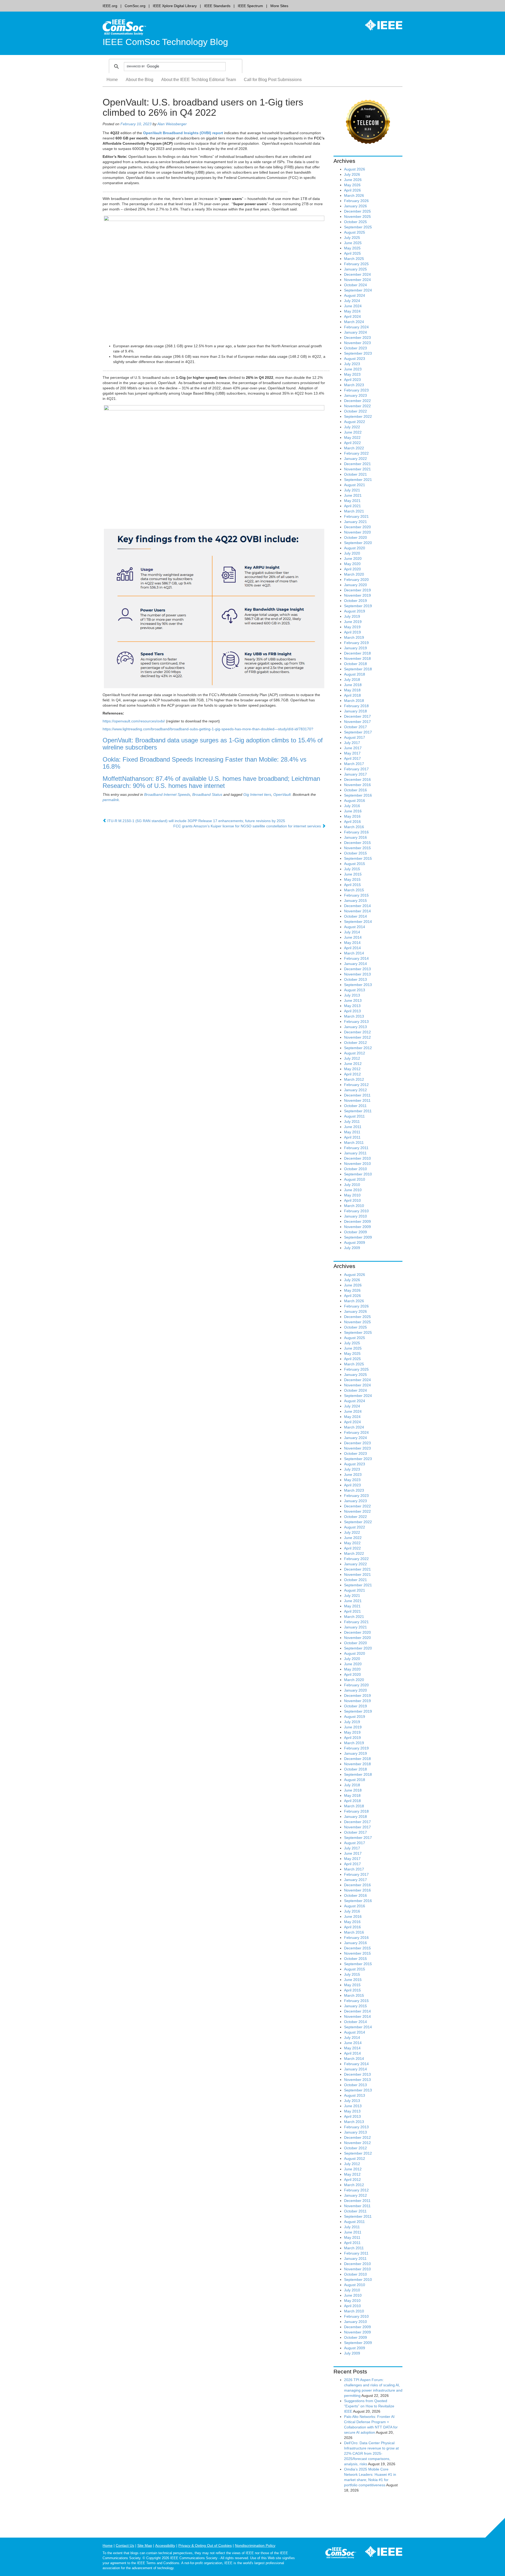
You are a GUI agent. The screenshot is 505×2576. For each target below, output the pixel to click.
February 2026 (356, 201)
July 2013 (352, 995)
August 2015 (355, 864)
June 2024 (353, 306)
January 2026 (355, 206)
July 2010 (352, 1185)
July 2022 (352, 427)
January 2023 (355, 395)
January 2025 (355, 269)
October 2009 (355, 1232)
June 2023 (353, 369)
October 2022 (355, 411)
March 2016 (354, 827)
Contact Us (125, 2545)
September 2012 (358, 1048)
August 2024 (355, 295)
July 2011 (352, 1121)
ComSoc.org (135, 6)
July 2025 (352, 238)
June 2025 (353, 243)
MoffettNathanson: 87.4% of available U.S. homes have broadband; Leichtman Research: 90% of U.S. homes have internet (211, 782)
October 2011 (355, 1106)
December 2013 (357, 969)
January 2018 (355, 711)
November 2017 (357, 722)
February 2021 (356, 516)
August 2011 (354, 1116)
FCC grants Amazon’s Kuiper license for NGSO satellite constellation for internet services (248, 826)
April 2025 (352, 253)
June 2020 (353, 559)
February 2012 (356, 1085)
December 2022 (357, 401)
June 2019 (353, 622)
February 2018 (356, 706)
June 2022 (353, 432)
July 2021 (352, 490)
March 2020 (354, 574)
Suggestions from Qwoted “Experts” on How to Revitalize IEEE (369, 2406)
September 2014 (358, 922)
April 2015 (352, 885)
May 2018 (352, 690)
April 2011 (352, 1137)
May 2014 (352, 943)
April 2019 (352, 632)
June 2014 (353, 937)
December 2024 (357, 274)
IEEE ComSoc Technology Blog (165, 42)
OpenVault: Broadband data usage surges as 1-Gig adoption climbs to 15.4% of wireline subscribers (213, 744)
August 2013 (355, 990)
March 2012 (354, 1079)
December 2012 (357, 1032)
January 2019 (355, 648)
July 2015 (352, 869)
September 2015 (358, 858)
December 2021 (357, 464)
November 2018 (357, 658)
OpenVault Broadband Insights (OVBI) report (183, 133)
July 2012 (352, 1058)
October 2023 (355, 348)
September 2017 (358, 732)
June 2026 (353, 180)
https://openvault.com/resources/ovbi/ (134, 721)
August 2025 (355, 232)
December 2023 (357, 338)
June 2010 (353, 1190)
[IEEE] (380, 25)
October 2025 (355, 222)
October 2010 (355, 1169)
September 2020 (358, 543)
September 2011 (358, 1111)
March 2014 (354, 953)
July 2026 (352, 174)
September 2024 (358, 290)
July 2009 (352, 1248)
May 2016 (352, 816)
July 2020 (352, 553)
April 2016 (352, 822)
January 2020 (355, 585)
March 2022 (354, 448)
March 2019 (354, 637)
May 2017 (352, 753)
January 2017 (355, 774)
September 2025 (358, 227)
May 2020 (352, 564)
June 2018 (353, 685)
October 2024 (355, 285)
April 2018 (352, 695)
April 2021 (352, 506)
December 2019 (357, 590)
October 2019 (355, 601)
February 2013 (356, 1022)
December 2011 (357, 1095)
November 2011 (357, 1100)
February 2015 (356, 895)
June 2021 (353, 495)
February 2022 (356, 453)
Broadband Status (207, 794)
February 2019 (356, 643)
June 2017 (353, 748)
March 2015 (354, 890)
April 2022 (352, 443)
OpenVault (282, 794)
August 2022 (355, 422)
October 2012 (355, 1043)
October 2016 (355, 790)
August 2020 (355, 548)
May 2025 (352, 248)
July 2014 (352, 932)
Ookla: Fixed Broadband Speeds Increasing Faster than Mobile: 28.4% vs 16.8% (204, 763)
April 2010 (352, 1200)
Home (112, 80)
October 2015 (355, 853)
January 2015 (355, 900)
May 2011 (352, 1132)
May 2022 (352, 437)
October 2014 (355, 916)
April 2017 (352, 758)
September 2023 (358, 353)
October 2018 (355, 664)
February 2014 (356, 958)
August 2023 (355, 359)
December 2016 (357, 779)
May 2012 (352, 1069)
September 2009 (358, 1237)
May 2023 (352, 374)
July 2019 (352, 616)
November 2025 (357, 217)
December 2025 (357, 211)
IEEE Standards (217, 6)
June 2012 (353, 1064)
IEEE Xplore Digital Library (175, 6)
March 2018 (354, 701)
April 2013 (352, 1011)
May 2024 (352, 311)
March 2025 (354, 259)
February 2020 (356, 580)
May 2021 (352, 501)
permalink (111, 800)
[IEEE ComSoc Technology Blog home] (124, 27)
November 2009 (357, 1227)
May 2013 (352, 1006)
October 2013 (355, 979)
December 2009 (357, 1221)
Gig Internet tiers (257, 794)
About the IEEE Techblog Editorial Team (199, 80)
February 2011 (356, 1148)
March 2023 (354, 385)
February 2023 (356, 390)
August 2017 (355, 737)
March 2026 (354, 195)
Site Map (145, 2545)
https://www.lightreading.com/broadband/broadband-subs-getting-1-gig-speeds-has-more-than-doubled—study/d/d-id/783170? (208, 729)
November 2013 (357, 974)
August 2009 (355, 1242)
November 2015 (357, 848)
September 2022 (358, 416)
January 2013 (355, 1027)
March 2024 (354, 322)
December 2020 (357, 527)
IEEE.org (110, 6)
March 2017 (354, 764)
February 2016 (356, 832)
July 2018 (352, 680)
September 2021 (358, 480)
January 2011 (355, 1153)
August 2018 (355, 674)
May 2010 (352, 1195)
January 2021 (355, 522)
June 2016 (353, 811)
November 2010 (357, 1164)
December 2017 (357, 716)
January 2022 (355, 459)
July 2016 (352, 806)
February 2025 (356, 264)
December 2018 (357, 653)
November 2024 (357, 280)
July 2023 (352, 364)
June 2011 (353, 1127)
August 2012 (355, 1053)
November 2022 (357, 406)
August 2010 (355, 1179)
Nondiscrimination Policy (255, 2545)
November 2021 (357, 469)
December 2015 (357, 843)
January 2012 (355, 1090)
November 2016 (357, 785)
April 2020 (352, 569)
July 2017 (352, 743)
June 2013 (353, 1000)
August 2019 (355, 611)
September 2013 (358, 985)
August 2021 (355, 485)
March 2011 (354, 1143)
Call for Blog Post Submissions (273, 80)
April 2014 (352, 948)
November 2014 (357, 911)
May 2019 (352, 627)
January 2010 (355, 1216)
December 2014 (357, 906)
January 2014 (355, 964)
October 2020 (355, 537)
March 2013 (354, 1016)
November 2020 (357, 532)
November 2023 (357, 343)
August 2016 (355, 801)
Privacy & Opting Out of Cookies (205, 2545)
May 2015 (352, 879)
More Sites (279, 6)
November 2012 (357, 1037)
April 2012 (352, 1074)
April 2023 (352, 380)
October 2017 (355, 727)
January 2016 (355, 837)
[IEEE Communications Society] (341, 2554)
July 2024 (352, 301)
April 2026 (352, 190)
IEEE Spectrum (250, 6)
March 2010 (354, 1206)
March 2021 (354, 511)
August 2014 (355, 927)
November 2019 (357, 595)
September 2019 (358, 606)
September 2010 (358, 1174)
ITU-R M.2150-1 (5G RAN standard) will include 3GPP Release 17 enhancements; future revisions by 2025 (196, 821)
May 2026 (352, 185)
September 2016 (358, 795)
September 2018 (358, 669)
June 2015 (353, 874)
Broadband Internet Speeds (167, 794)
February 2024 (356, 327)
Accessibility (165, 2545)
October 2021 (355, 474)
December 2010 (357, 1158)
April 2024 (352, 316)
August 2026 (355, 169)
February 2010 (356, 1211)
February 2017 (356, 769)
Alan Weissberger (172, 124)
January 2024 (355, 332)
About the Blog (140, 80)
